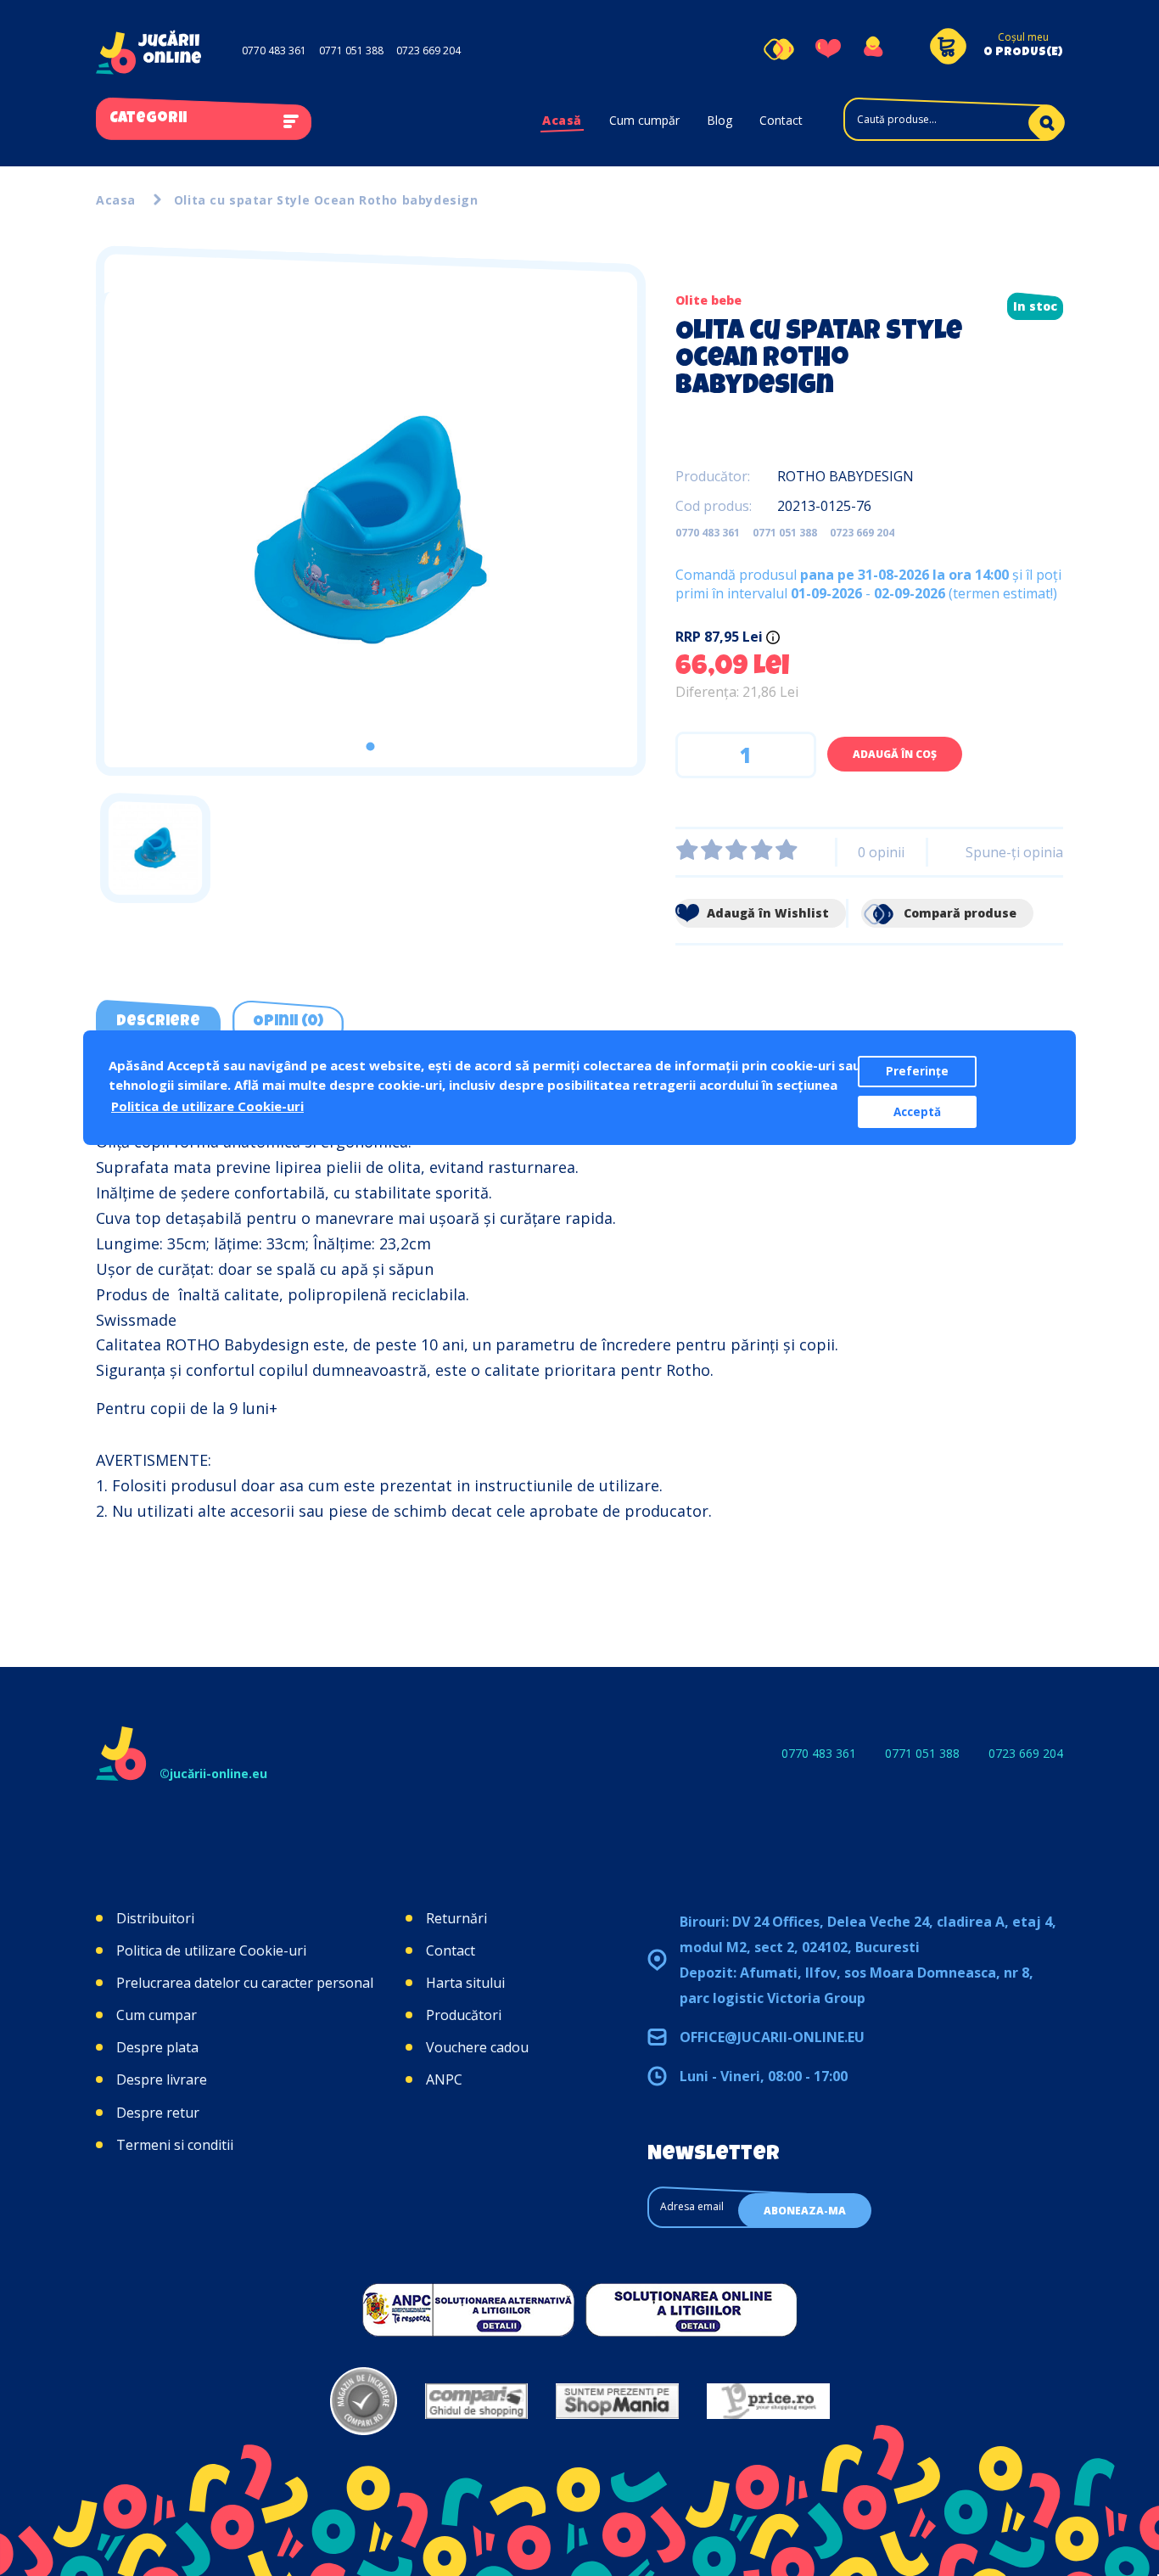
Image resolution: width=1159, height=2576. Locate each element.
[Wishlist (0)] (828, 49)
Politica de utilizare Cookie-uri (211, 1950)
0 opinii (881, 852)
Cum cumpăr (644, 120)
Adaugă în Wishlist (766, 913)
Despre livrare (162, 2079)
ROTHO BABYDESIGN (845, 476)
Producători (464, 2015)
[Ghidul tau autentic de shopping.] (476, 2401)
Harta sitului (465, 1983)
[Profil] (873, 49)
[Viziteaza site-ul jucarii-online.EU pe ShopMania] (617, 2401)
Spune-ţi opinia (1014, 852)
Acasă (562, 120)
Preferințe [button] (917, 1071)
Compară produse (958, 913)
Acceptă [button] (917, 1112)
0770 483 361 (274, 51)
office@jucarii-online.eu (772, 2037)
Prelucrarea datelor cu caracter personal (245, 1983)
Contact (781, 120)
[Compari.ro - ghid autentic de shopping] (364, 2401)
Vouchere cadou (477, 2047)
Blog (719, 120)
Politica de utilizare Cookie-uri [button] (207, 1106)
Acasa (116, 200)
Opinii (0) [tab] (288, 1022)
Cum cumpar (157, 2015)
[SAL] (468, 2309)
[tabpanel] (371, 530)
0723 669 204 (428, 51)
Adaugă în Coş (895, 754)
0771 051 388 (351, 51)
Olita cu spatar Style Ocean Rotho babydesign (326, 200)
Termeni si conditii (175, 2145)
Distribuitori (155, 1918)
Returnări (456, 1918)
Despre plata (157, 2047)
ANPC (444, 2079)
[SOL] (691, 2309)
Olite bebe (708, 300)
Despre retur (158, 2113)
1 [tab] (370, 746)
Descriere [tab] (158, 1022)
